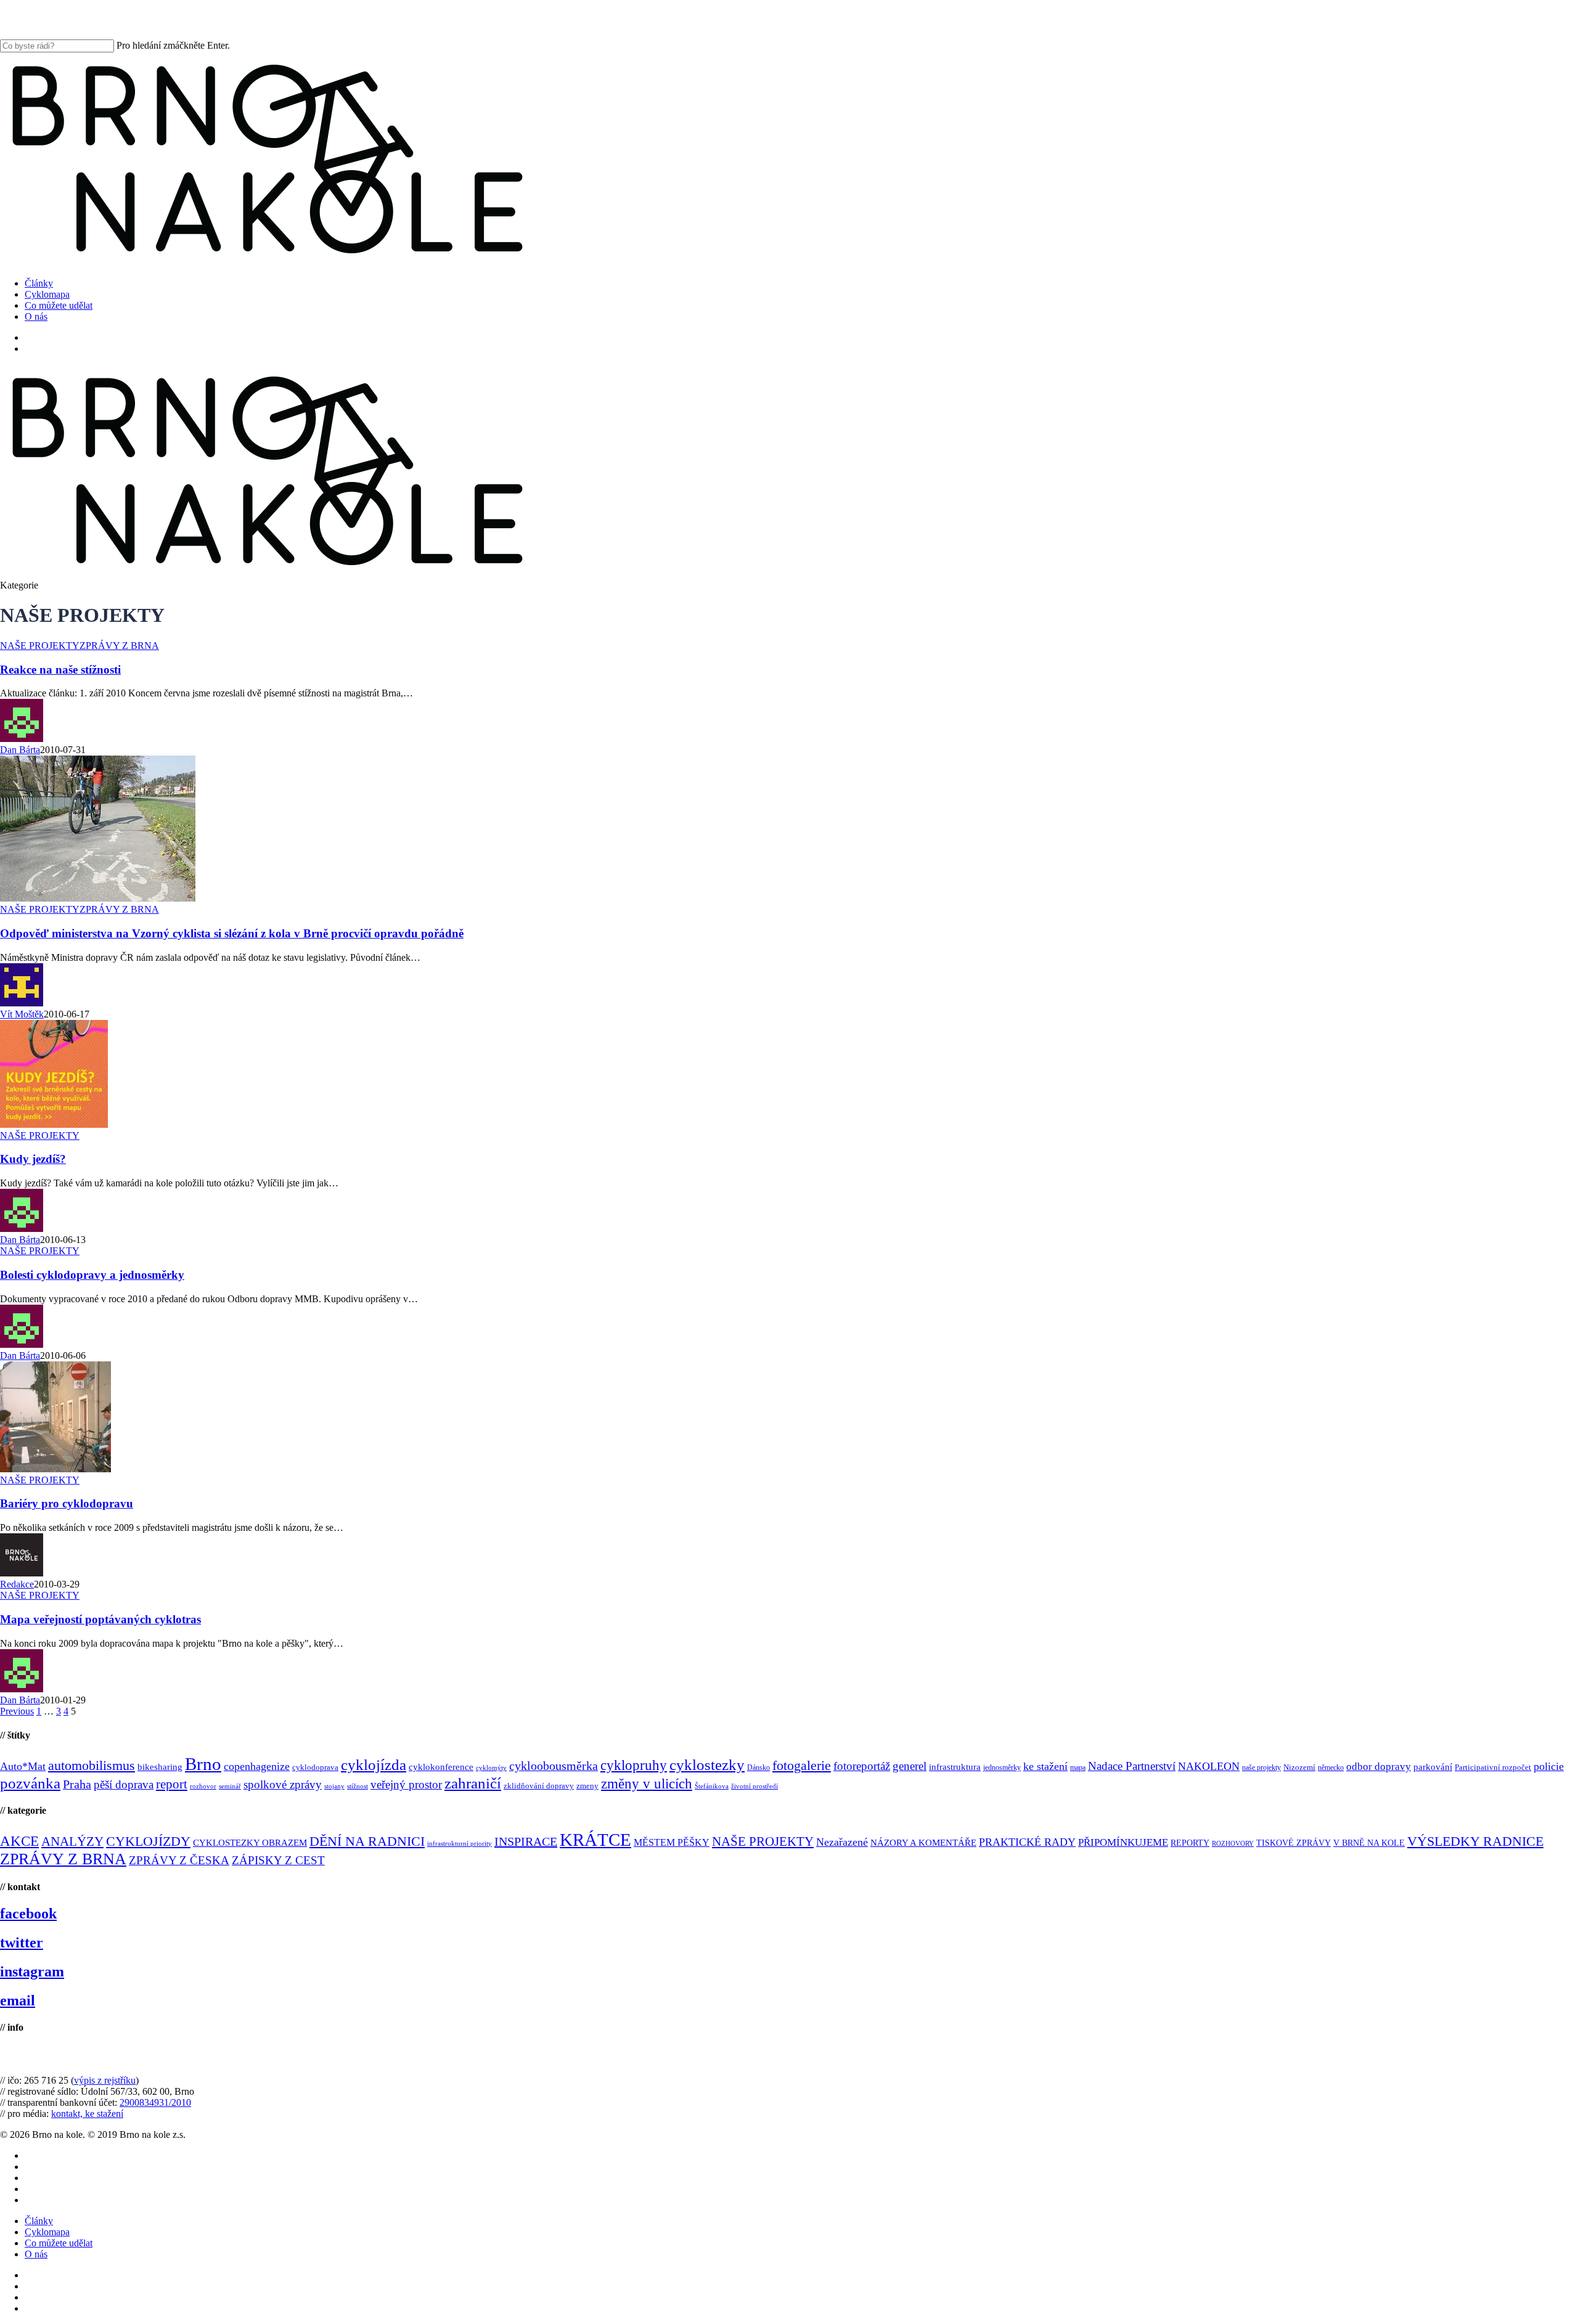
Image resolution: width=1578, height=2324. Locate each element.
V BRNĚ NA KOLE (1369, 1843)
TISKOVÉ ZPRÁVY (1294, 1843)
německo (1331, 1767)
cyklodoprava (315, 1767)
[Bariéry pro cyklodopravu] (55, 1469)
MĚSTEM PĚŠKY (672, 1842)
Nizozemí (1299, 1767)
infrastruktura (955, 1767)
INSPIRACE (526, 1841)
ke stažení (1045, 1766)
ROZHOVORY (1233, 1844)
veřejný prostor (406, 1784)
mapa (1078, 1767)
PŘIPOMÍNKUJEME (1123, 1842)
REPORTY (1190, 1843)
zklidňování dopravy (539, 1786)
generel (910, 1766)
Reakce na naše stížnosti (60, 670)
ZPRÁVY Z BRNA (119, 646)
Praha (77, 1784)
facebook (28, 1914)
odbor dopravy (1379, 1767)
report (172, 1784)
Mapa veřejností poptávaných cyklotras (100, 1619)
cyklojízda (374, 1765)
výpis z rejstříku (105, 2080)
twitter (22, 1943)
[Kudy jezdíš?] (54, 1124)
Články (39, 2221)
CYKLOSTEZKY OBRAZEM (250, 1843)
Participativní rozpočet (1493, 1767)
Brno (203, 1764)
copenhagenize (257, 1766)
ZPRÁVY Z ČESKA (179, 1860)
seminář (230, 1786)
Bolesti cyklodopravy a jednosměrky (92, 1275)
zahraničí (473, 1783)
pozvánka (30, 1783)
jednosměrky (1002, 1767)
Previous (17, 1711)
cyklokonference (441, 1767)
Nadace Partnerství (1132, 1766)
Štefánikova (712, 1786)
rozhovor (203, 1786)
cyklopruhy (634, 1765)
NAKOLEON (1209, 1766)
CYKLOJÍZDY (148, 1841)
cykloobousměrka (554, 1766)
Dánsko (758, 1767)
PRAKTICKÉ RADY (1027, 1842)
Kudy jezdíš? (33, 1159)
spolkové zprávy (283, 1784)
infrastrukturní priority (460, 1844)
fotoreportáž (862, 1766)
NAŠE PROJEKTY (40, 646)
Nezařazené (842, 1842)
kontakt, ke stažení (87, 2114)
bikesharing (160, 1767)
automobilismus (92, 1765)
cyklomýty (491, 1768)
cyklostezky (707, 1765)
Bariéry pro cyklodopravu (67, 1503)
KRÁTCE (595, 1840)
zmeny (587, 1786)
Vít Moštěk (22, 1014)
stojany (334, 1786)
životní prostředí (754, 1786)
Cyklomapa (47, 2232)
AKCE (19, 1841)
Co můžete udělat (59, 2243)
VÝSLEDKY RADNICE (1475, 1841)
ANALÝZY (72, 1841)
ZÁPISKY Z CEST (278, 1860)
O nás (36, 2254)
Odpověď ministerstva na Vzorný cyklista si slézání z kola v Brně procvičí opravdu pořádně (232, 933)
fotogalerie (802, 1765)
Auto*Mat (23, 1766)
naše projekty (1261, 1767)
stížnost (358, 1786)
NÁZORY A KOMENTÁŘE (923, 1843)
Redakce (17, 1584)
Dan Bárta (20, 750)
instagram (32, 1971)
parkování (1433, 1767)
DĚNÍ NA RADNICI (367, 1841)
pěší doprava (124, 1784)
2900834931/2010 (155, 2102)
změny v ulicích (647, 1784)
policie (1549, 1766)
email (18, 2000)
